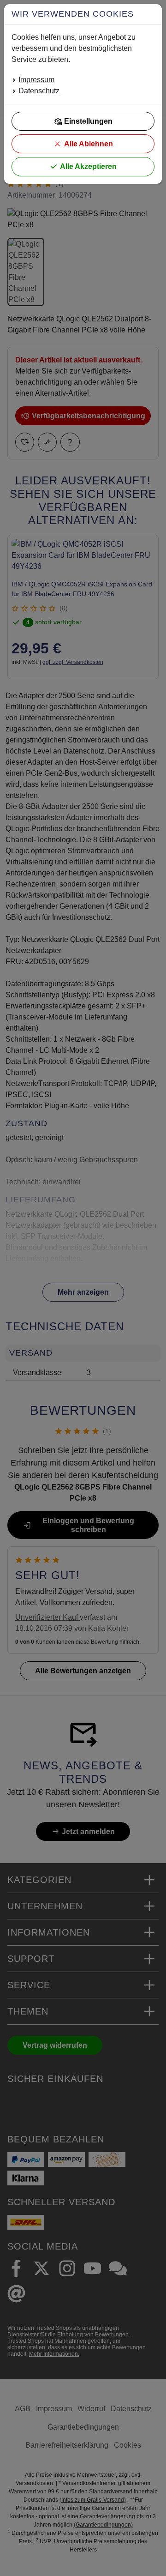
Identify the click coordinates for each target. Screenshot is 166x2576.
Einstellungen (88, 121)
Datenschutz (39, 91)
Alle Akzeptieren (88, 166)
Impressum (36, 80)
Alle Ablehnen (89, 144)
